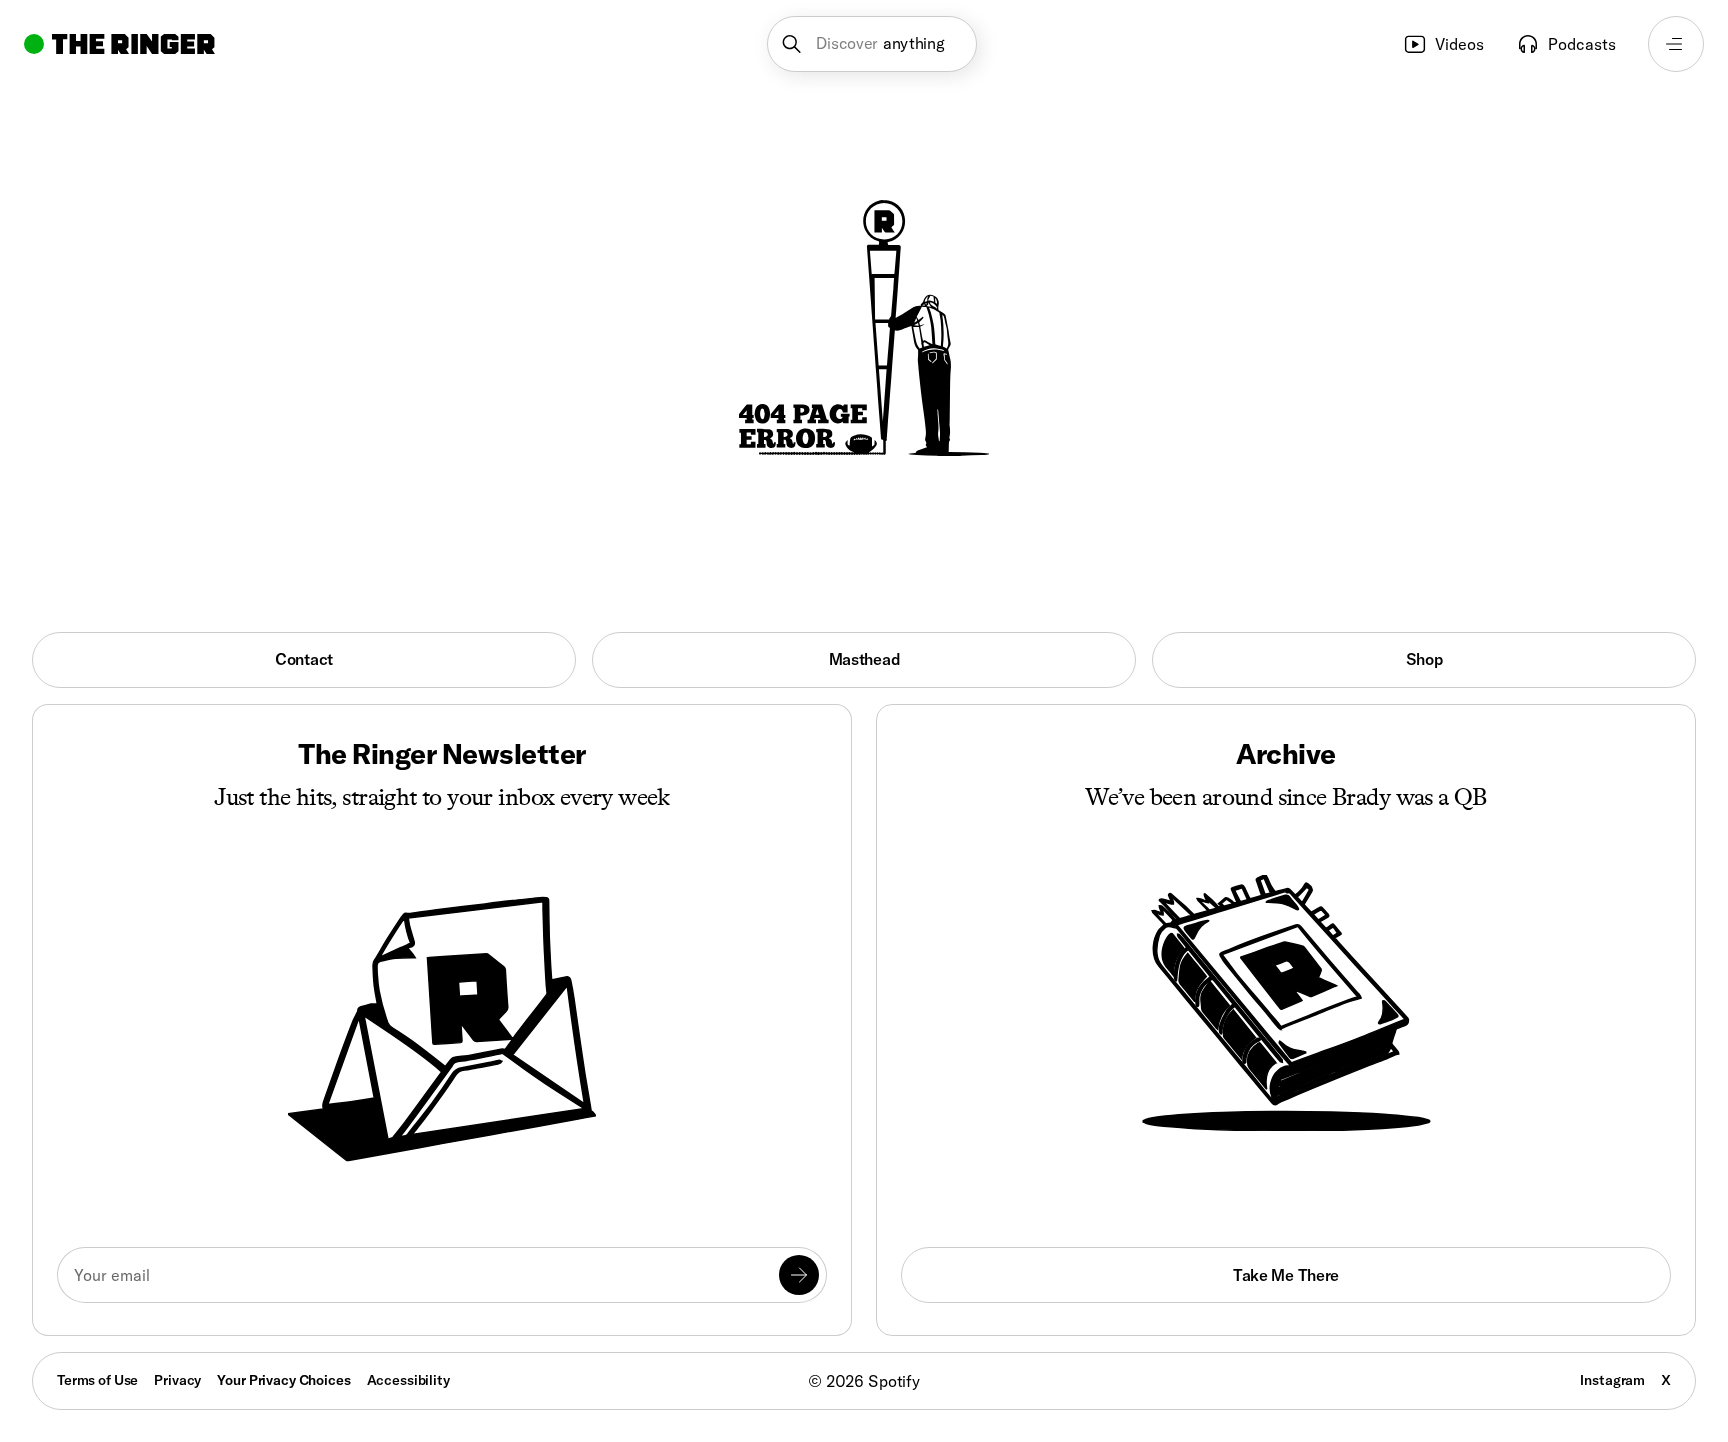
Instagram (1612, 1380)
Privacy (177, 1380)
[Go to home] (119, 44)
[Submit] (799, 1275)
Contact (304, 659)
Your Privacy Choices (283, 1381)
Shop (1424, 659)
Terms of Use (97, 1380)
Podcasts (1582, 44)
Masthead (864, 659)
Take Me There (1286, 1275)
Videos (1459, 44)
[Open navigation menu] (1676, 44)
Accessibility (408, 1380)
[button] (872, 44)
